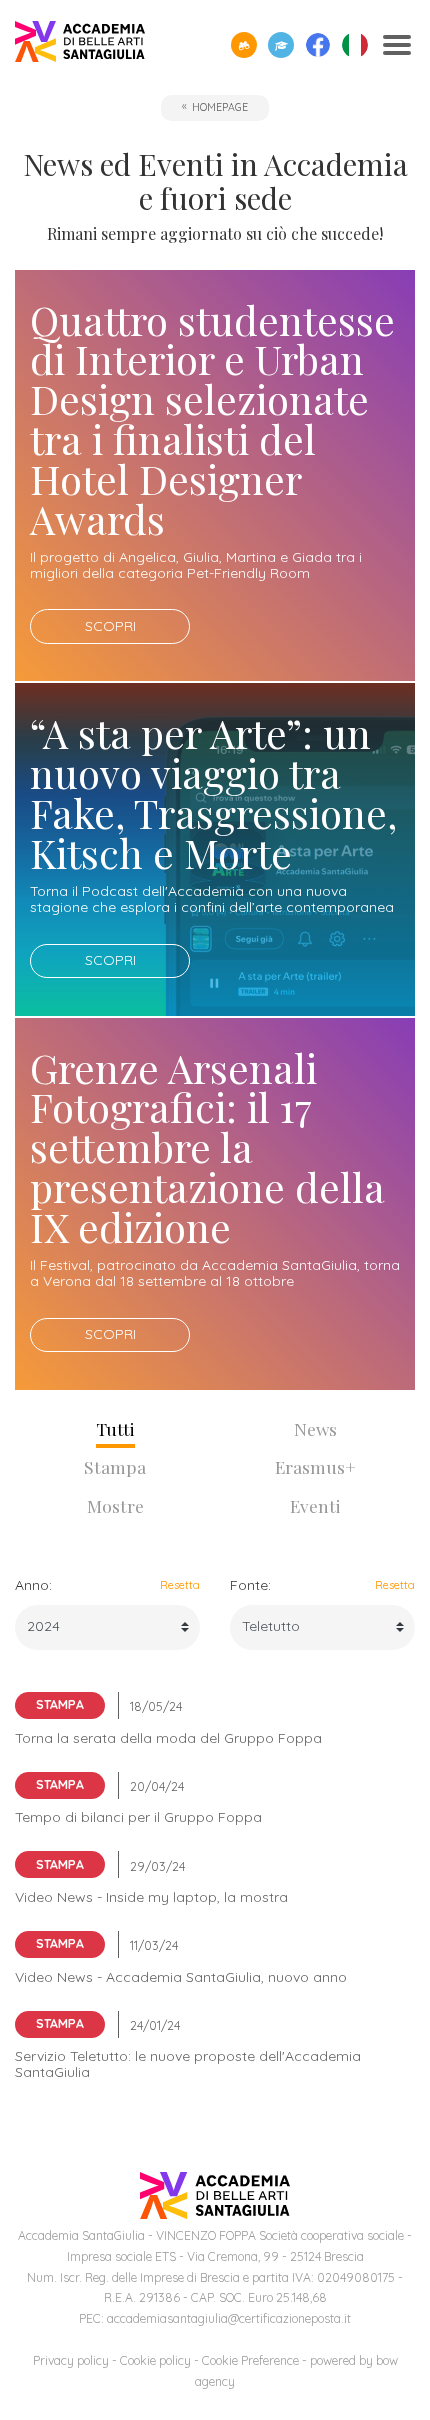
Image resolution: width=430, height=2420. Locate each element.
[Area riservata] (281, 45)
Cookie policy (155, 2360)
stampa (60, 1704)
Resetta (180, 1585)
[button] (244, 45)
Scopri (110, 626)
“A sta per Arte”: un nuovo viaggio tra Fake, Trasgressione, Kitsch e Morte (213, 792)
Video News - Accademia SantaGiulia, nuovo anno (181, 1977)
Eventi (315, 1505)
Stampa (115, 1466)
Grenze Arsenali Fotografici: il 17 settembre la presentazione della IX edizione (207, 1147)
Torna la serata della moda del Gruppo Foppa (168, 1738)
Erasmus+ (315, 1466)
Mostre (115, 1505)
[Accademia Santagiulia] (80, 45)
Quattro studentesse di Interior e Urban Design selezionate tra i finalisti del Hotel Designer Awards (212, 419)
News (315, 1428)
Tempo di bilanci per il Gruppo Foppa (138, 1817)
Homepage (220, 107)
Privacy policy (71, 2360)
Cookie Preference (250, 2360)
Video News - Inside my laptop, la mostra (151, 1897)
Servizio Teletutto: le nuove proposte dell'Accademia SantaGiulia (188, 2064)
